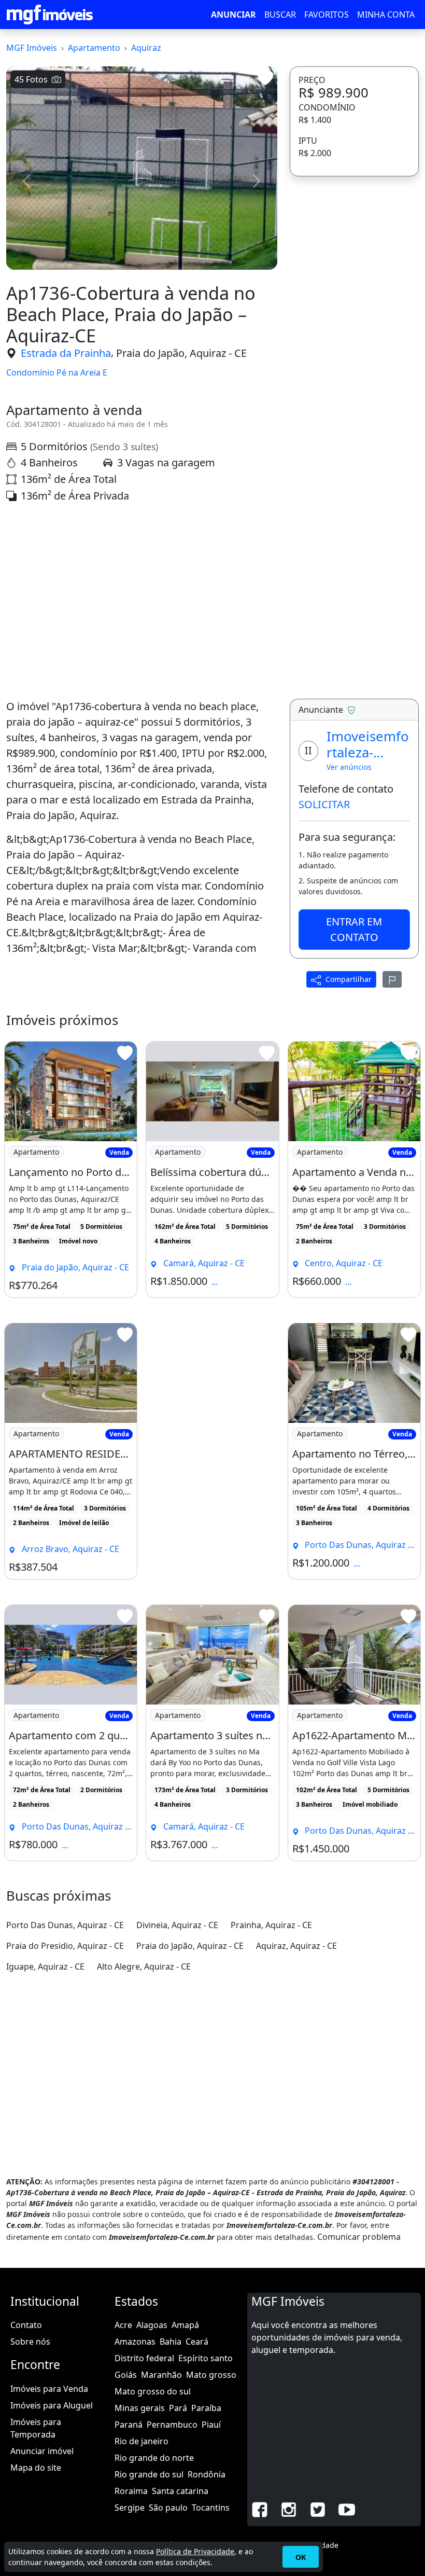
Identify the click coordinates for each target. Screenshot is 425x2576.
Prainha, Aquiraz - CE (271, 1925)
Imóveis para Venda (49, 2389)
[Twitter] (318, 2509)
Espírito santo (206, 2358)
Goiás (126, 2375)
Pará (178, 2408)
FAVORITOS (327, 15)
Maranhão (161, 2375)
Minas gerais (140, 2408)
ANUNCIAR (233, 15)
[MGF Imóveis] (50, 15)
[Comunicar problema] (392, 979)
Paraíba (206, 2408)
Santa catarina (180, 2491)
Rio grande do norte (154, 2458)
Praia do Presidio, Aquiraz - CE (65, 1946)
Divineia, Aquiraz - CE (177, 1925)
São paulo (168, 2508)
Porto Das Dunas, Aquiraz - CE (65, 1925)
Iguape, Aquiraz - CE (45, 1966)
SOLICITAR (324, 804)
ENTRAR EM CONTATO (354, 929)
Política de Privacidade (195, 2551)
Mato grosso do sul (153, 2391)
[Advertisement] (142, 601)
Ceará (197, 2342)
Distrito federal (144, 2358)
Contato (26, 2325)
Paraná (129, 2425)
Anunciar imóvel (42, 2451)
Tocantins (211, 2508)
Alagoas (152, 2325)
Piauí (211, 2425)
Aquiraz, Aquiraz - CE (296, 1946)
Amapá (185, 2325)
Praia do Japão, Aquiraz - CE (181, 353)
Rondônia (207, 2474)
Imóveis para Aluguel (52, 2405)
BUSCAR (280, 15)
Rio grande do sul (149, 2474)
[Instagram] (289, 2509)
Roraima (131, 2491)
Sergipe (130, 2508)
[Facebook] (260, 2509)
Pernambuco (172, 2425)
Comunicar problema (359, 2237)
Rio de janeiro (141, 2441)
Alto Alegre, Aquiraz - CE (144, 1966)
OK (301, 2557)
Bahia (171, 2342)
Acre (123, 2325)
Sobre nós (30, 2342)
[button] (26, 181)
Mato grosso (211, 2375)
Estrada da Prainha (66, 353)
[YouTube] (347, 2509)
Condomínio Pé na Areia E (57, 373)
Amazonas (135, 2342)
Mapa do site (36, 2468)
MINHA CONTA (386, 15)
